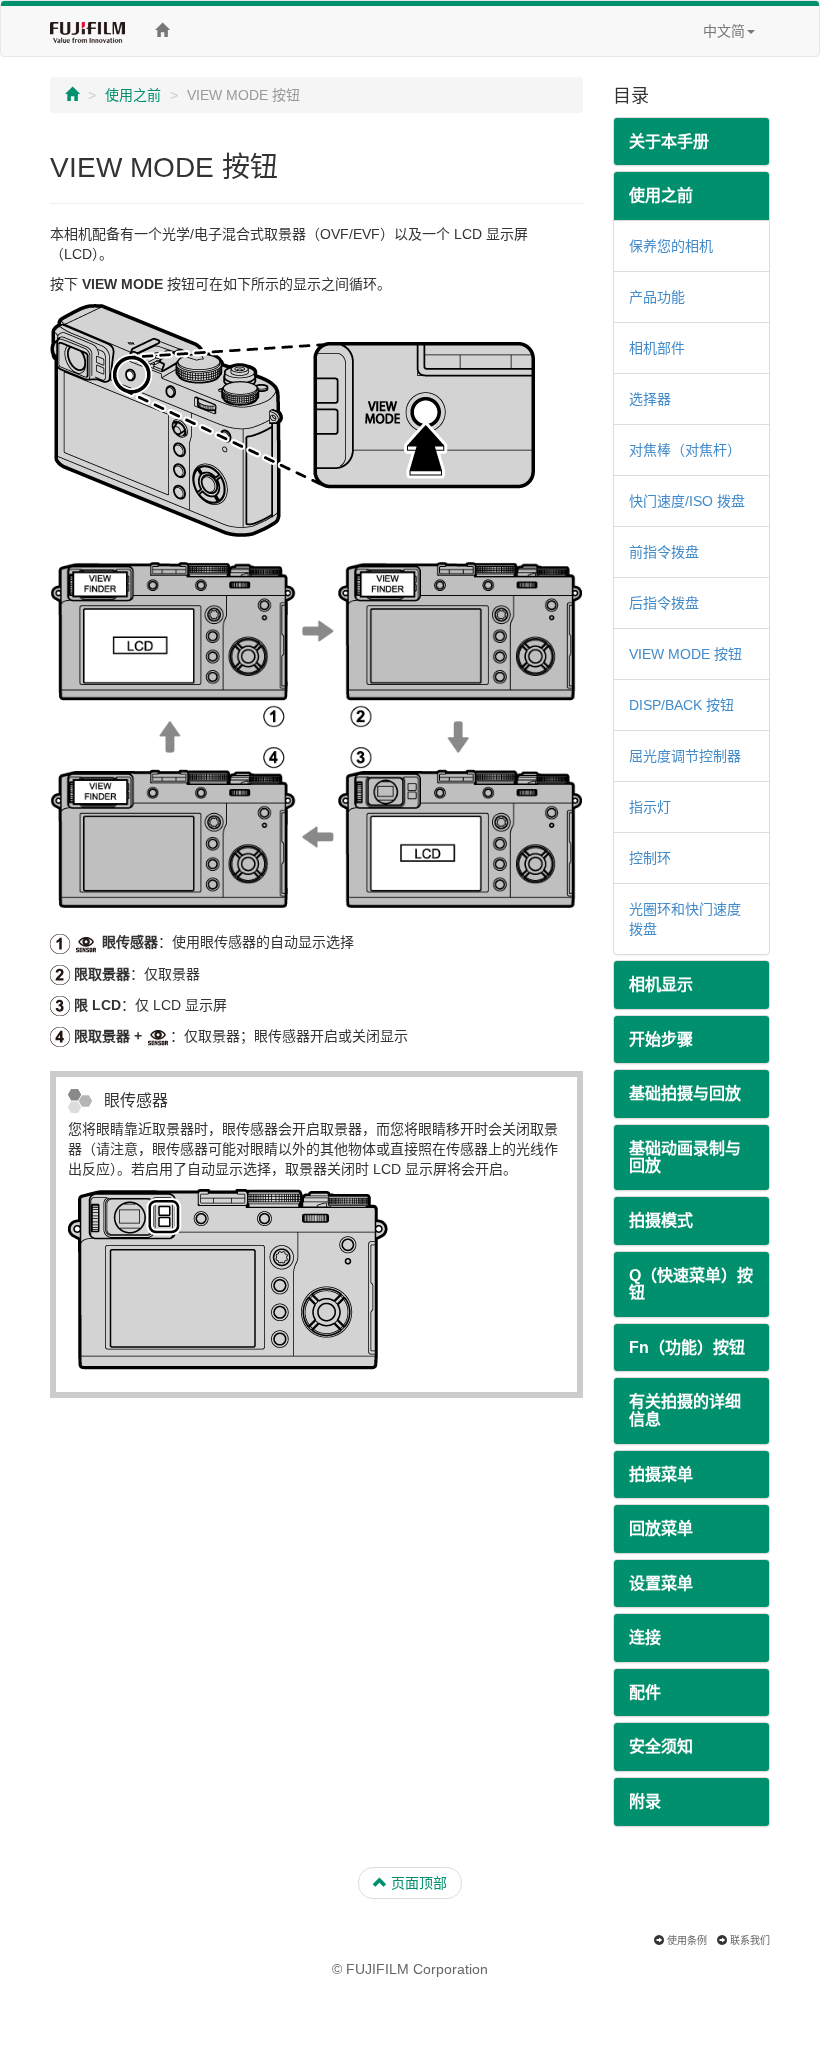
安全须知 (661, 1746)
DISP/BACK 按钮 (681, 705)
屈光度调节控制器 (685, 756)
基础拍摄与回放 (685, 1093)
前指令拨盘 (664, 552)
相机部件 (657, 348)
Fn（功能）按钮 (687, 1347)
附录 (645, 1801)
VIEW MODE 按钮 (685, 654)
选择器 (650, 399)
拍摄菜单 (661, 1474)
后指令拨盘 (664, 603)
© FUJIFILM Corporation (410, 1969)
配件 (645, 1692)
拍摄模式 (661, 1220)
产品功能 (657, 297)
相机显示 (661, 984)
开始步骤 (661, 1039)
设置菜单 (661, 1583)
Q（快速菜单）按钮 (691, 1284)
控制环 (650, 858)
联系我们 (750, 1940)
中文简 (724, 31)
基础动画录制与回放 (685, 1157)
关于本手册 (669, 141)
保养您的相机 (671, 246)
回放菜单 (661, 1528)
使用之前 (133, 95)
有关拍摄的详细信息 (685, 1410)
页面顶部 (417, 1883)
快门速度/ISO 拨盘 (687, 501)
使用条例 (687, 1940)
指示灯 (650, 807)
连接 (645, 1637)
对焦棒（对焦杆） (685, 450)
